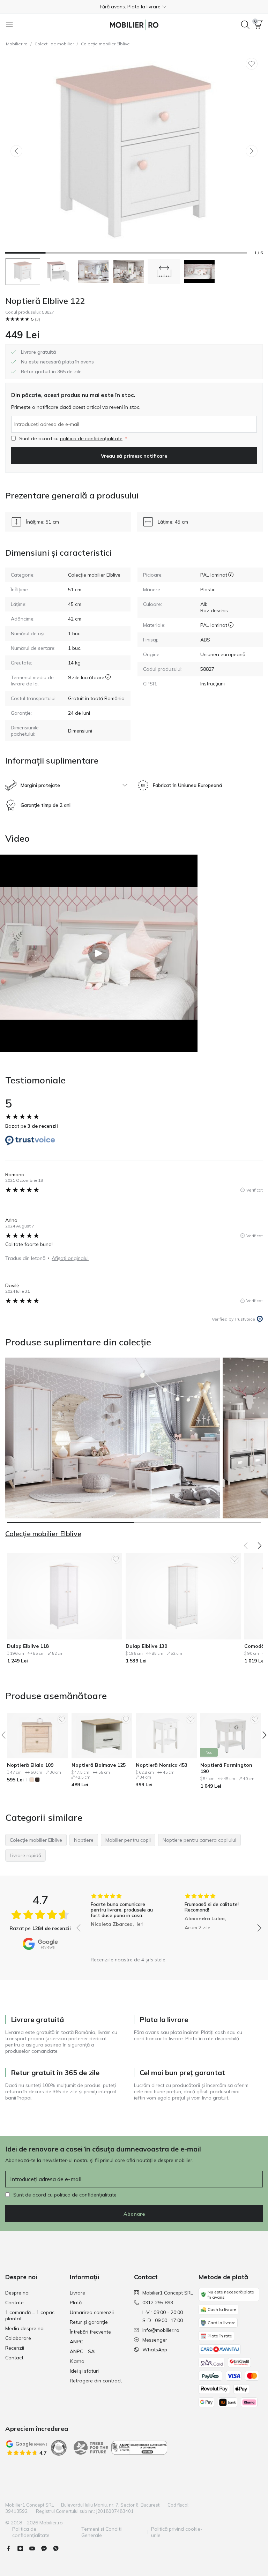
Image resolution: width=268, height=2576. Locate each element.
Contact (14, 2358)
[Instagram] (23, 2548)
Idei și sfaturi (84, 2371)
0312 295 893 (158, 2303)
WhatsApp (155, 2350)
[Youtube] (35, 2548)
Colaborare (18, 2338)
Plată (76, 2303)
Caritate (14, 2303)
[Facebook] (11, 2548)
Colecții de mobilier (54, 44)
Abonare (134, 2214)
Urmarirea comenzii (92, 2312)
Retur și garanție (89, 2322)
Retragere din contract (96, 2381)
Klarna (77, 2361)
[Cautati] (245, 25)
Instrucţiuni (213, 684)
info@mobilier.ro (161, 2330)
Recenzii (15, 2348)
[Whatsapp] (59, 2548)
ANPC (76, 2342)
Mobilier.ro (17, 44)
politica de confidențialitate (91, 438)
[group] (122, 1923)
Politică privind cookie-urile (177, 2532)
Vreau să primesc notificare (134, 456)
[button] (134, 7)
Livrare (77, 2293)
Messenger (155, 2340)
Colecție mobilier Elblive (105, 44)
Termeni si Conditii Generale (102, 2532)
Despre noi (17, 2293)
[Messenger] (47, 2548)
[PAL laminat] (231, 575)
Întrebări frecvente (90, 2332)
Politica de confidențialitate (31, 2532)
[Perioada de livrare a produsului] (108, 681)
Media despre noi (25, 2328)
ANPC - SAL (83, 2351)
